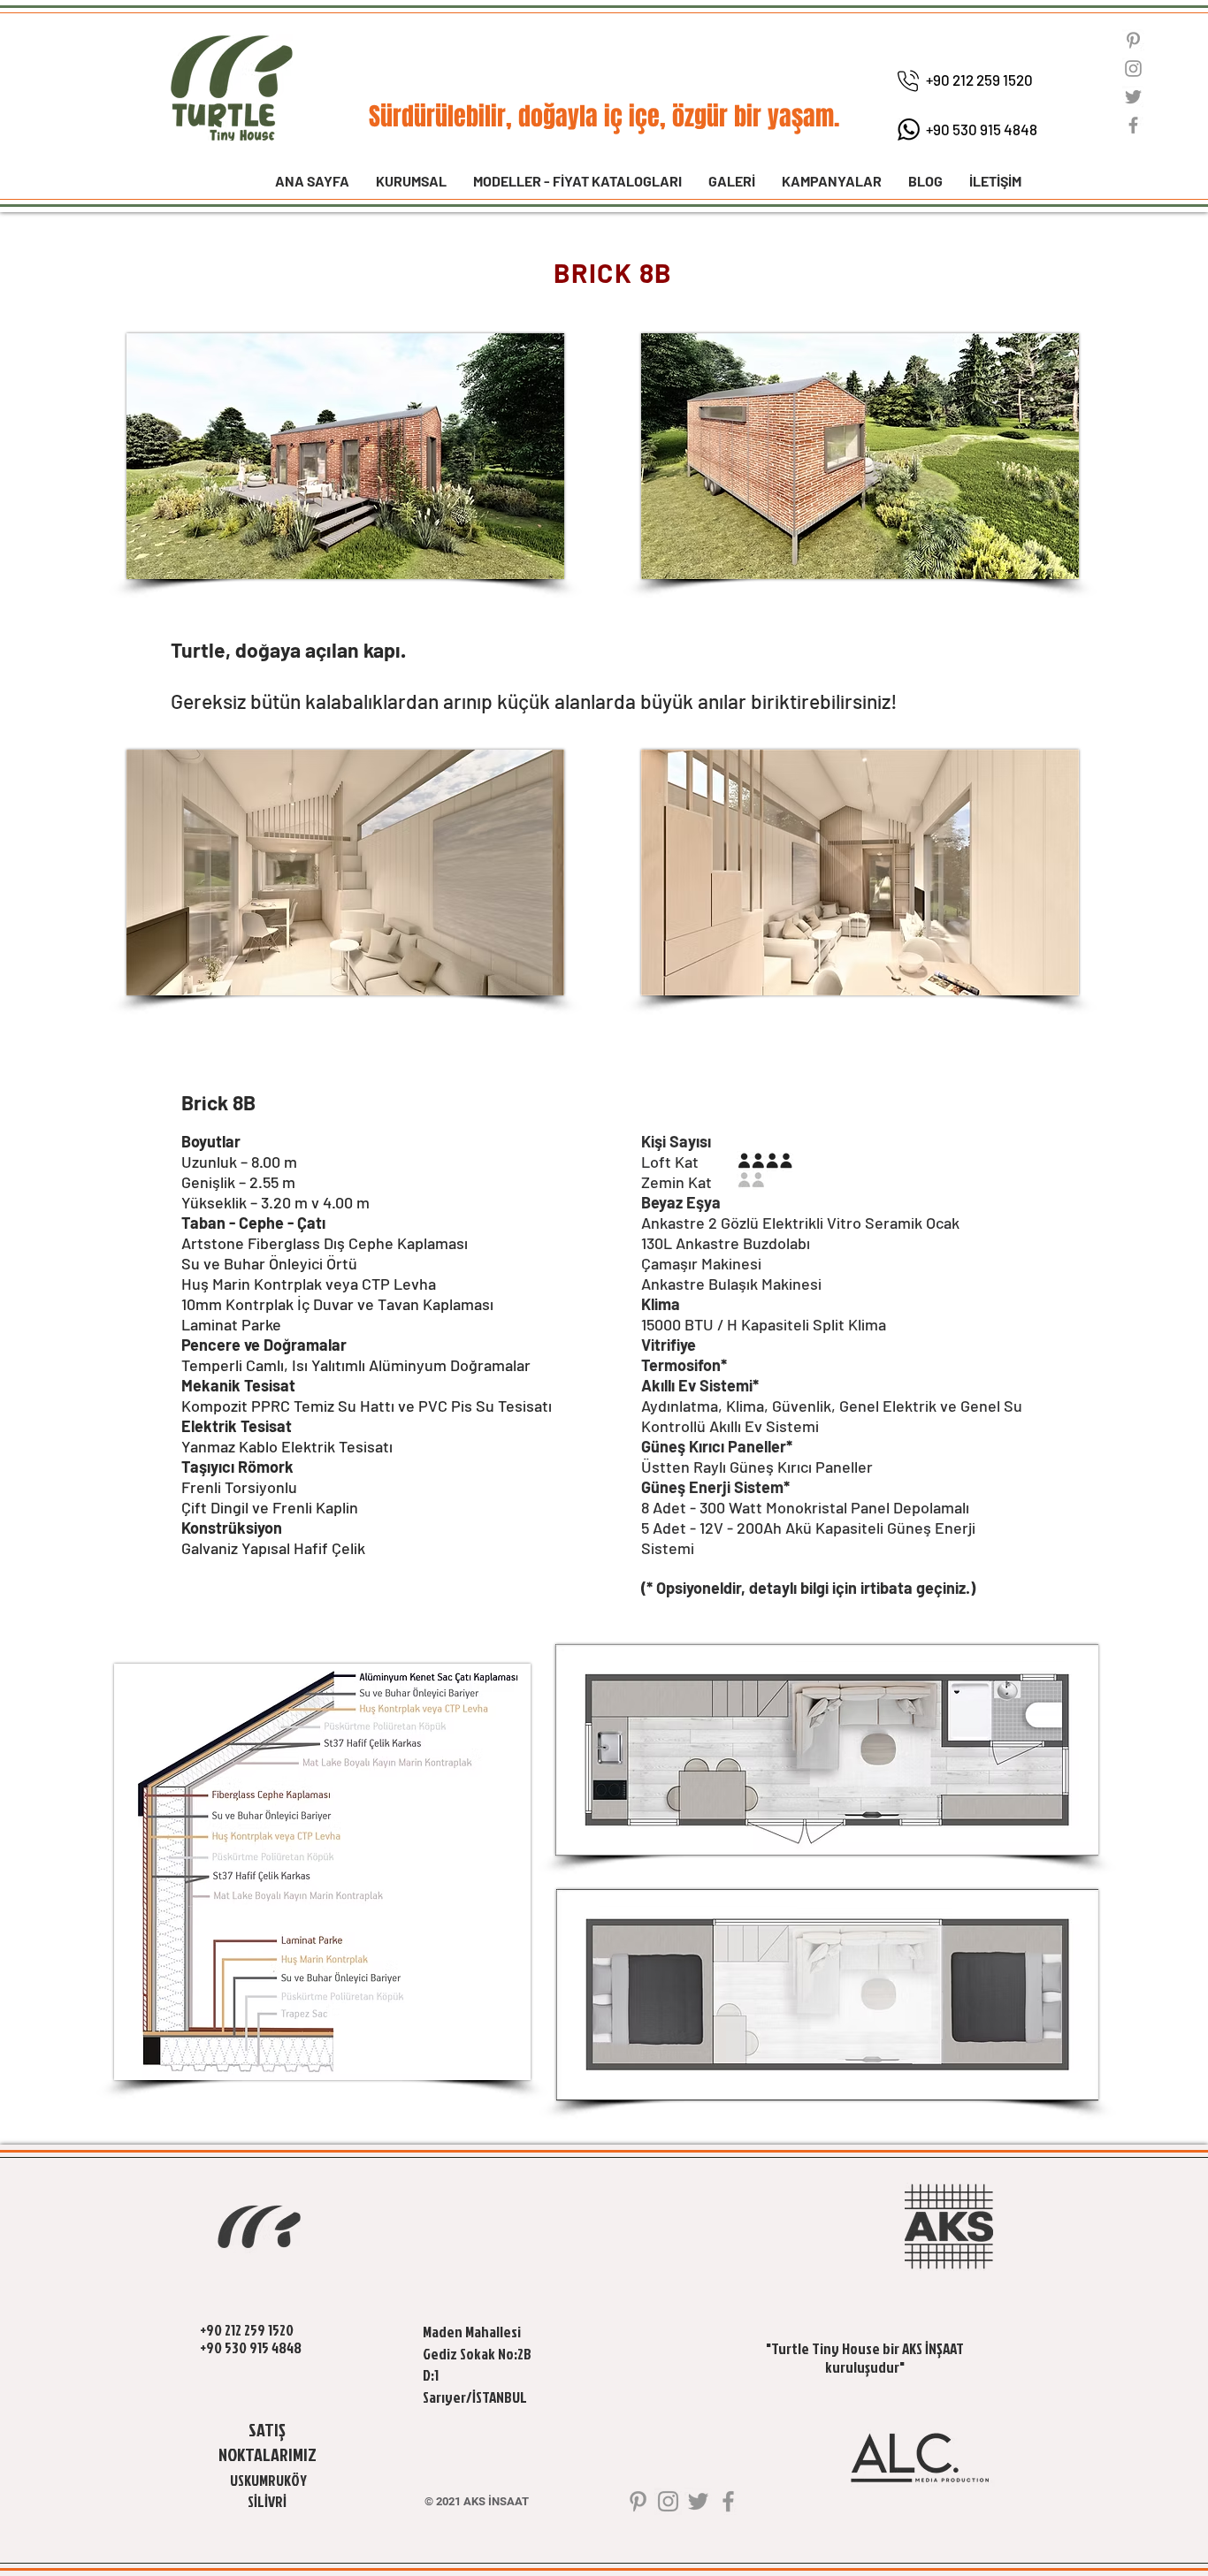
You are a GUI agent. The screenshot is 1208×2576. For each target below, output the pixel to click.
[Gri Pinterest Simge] (1133, 40)
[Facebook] (1133, 125)
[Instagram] (1133, 69)
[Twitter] (1133, 97)
